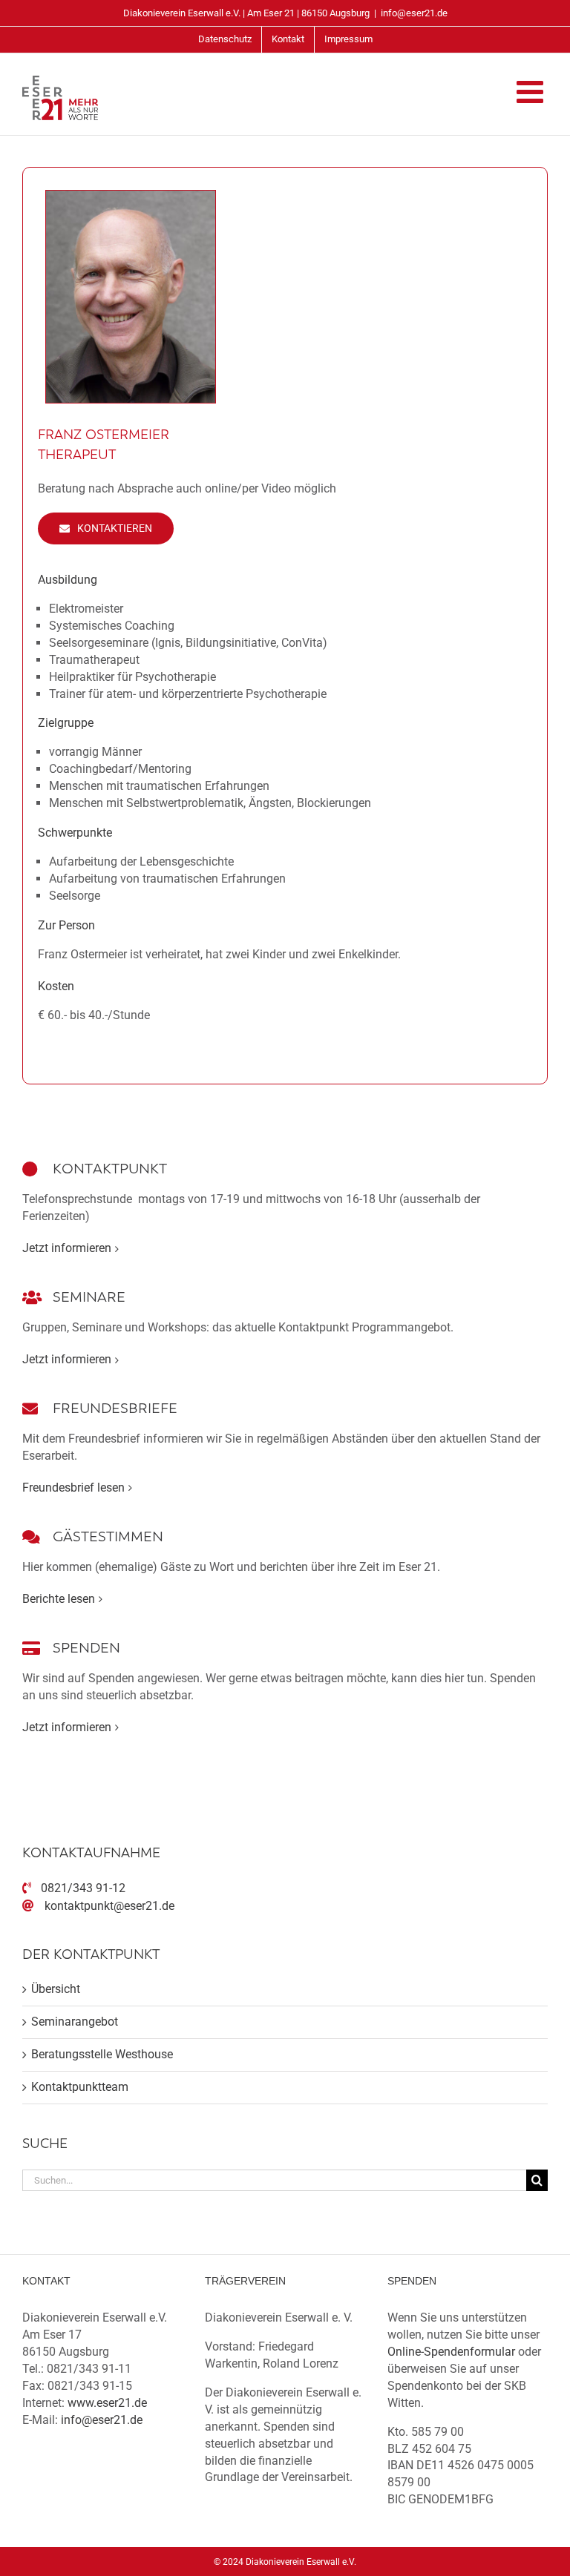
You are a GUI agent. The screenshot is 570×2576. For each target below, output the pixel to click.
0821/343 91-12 (83, 1888)
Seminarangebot (75, 2022)
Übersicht (56, 1989)
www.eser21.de (107, 2403)
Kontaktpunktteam (80, 2087)
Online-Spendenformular (451, 2352)
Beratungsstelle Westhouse (102, 2054)
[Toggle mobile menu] (532, 91)
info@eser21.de (414, 13)
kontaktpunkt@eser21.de (109, 1906)
